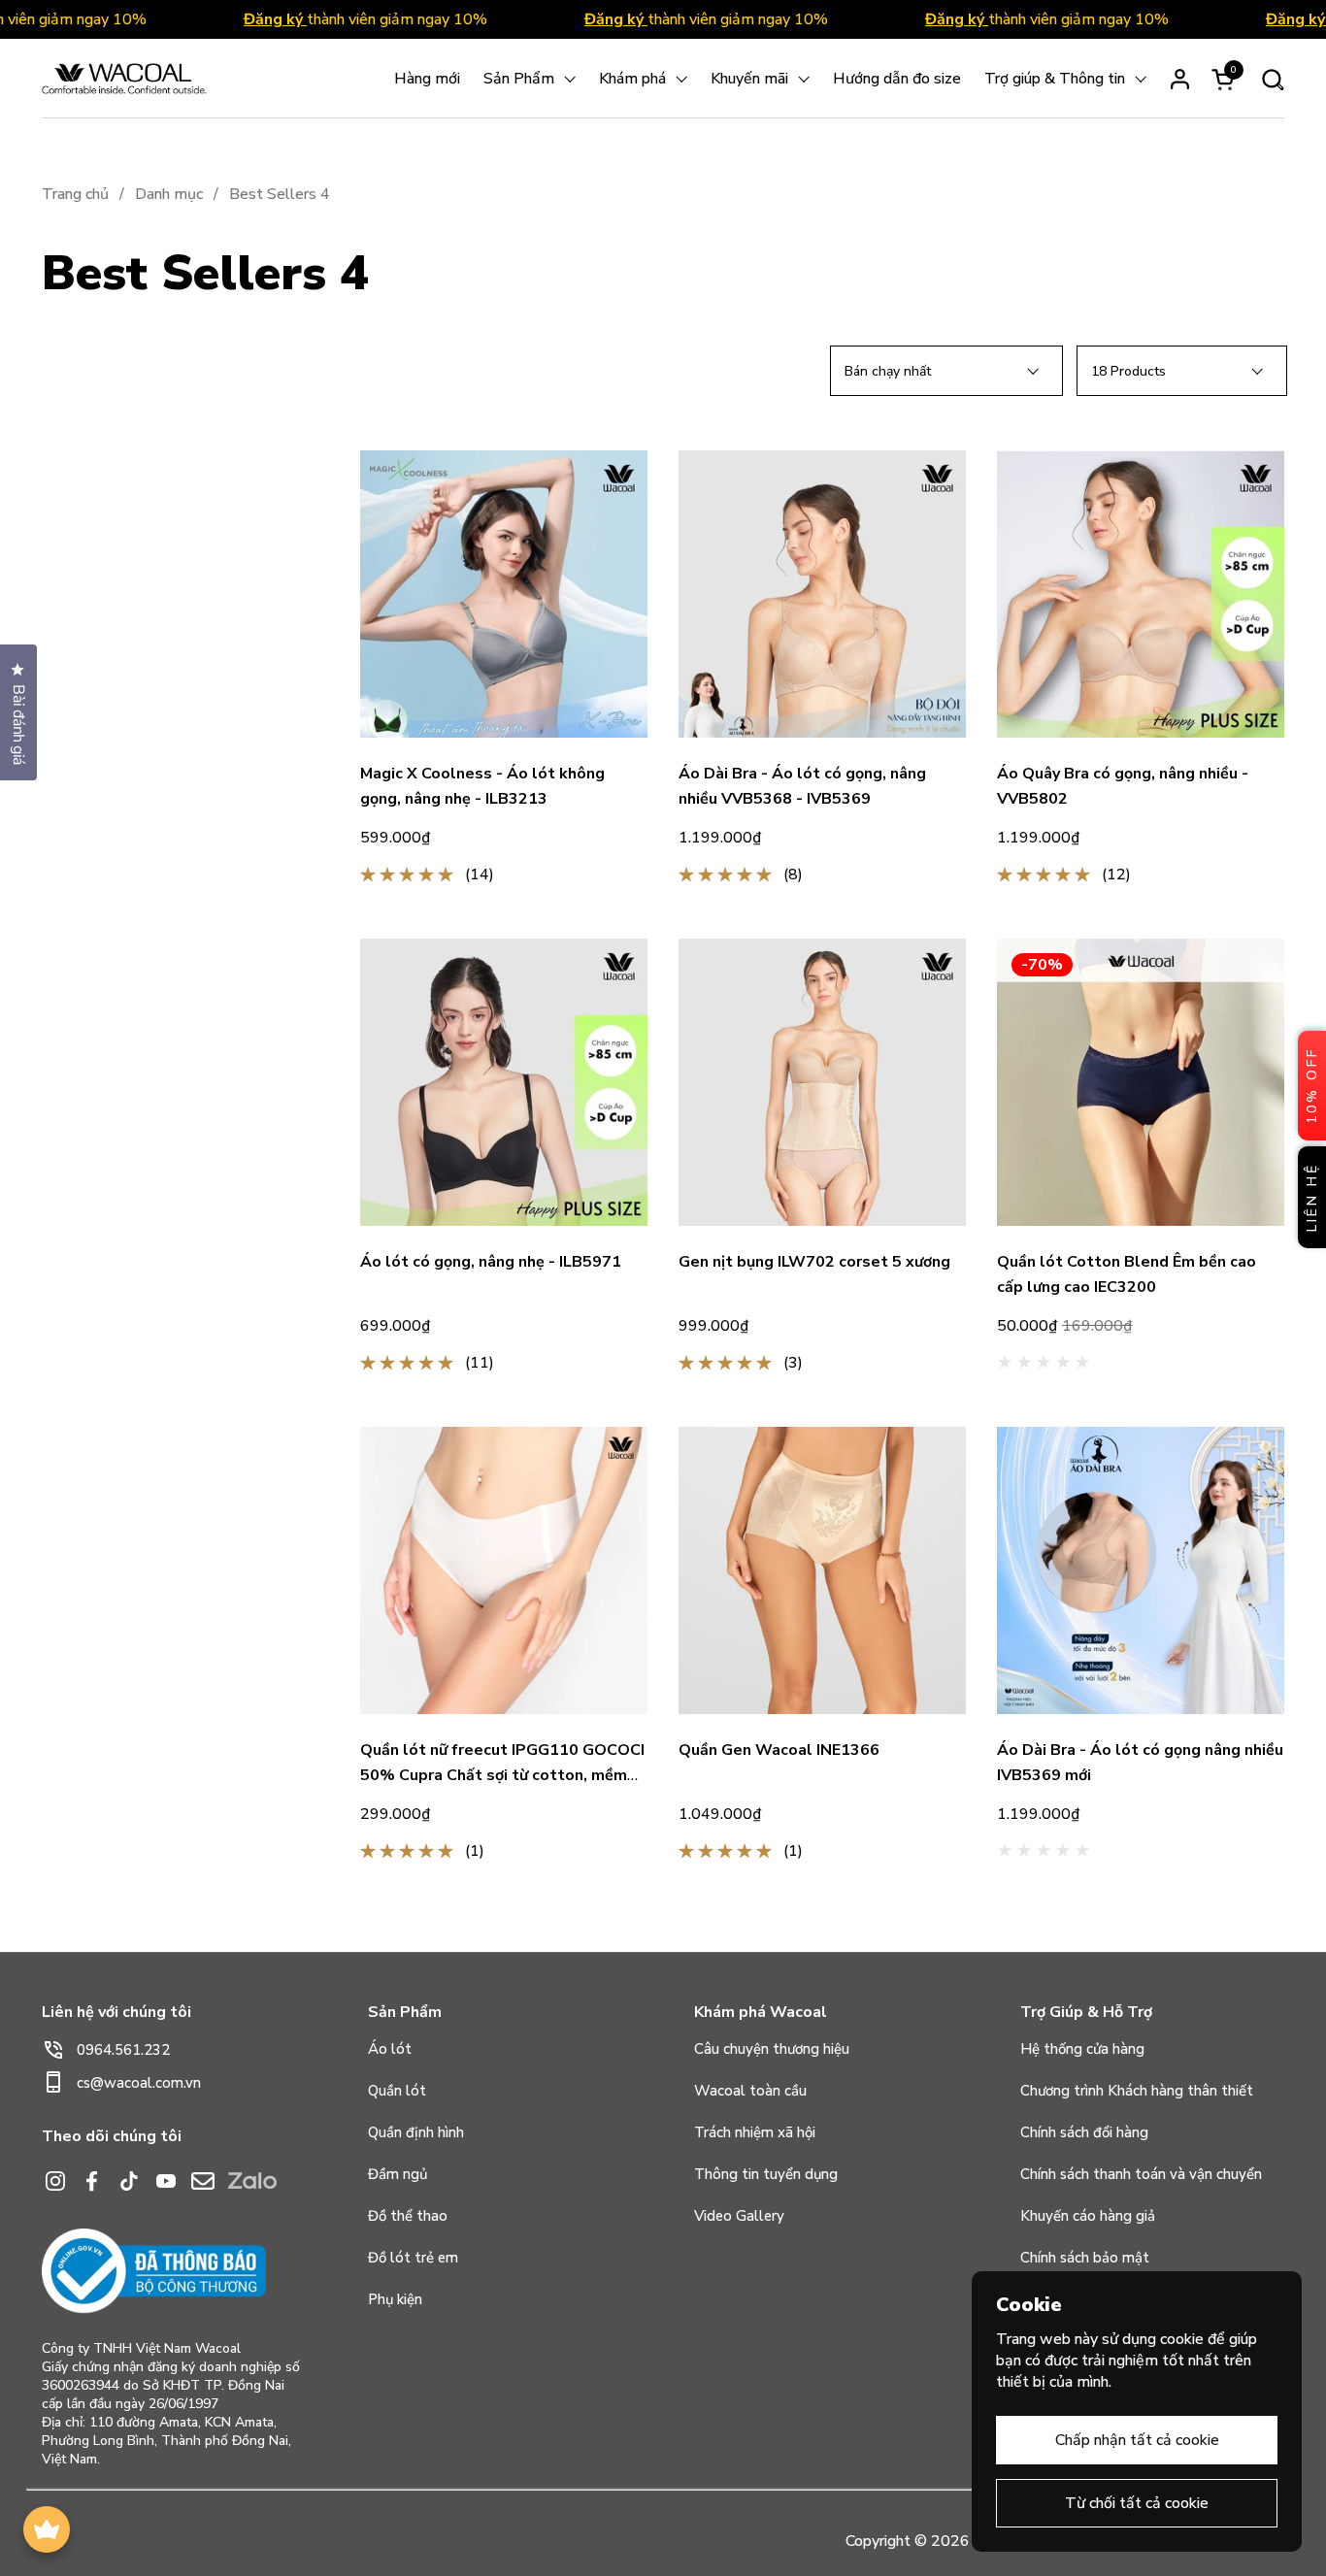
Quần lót (397, 2091)
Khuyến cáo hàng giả (1088, 2216)
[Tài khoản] (1180, 79)
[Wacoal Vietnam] (124, 79)
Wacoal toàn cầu (750, 2091)
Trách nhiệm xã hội (755, 2132)
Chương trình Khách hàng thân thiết (1137, 2091)
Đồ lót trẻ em (413, 2258)
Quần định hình (416, 2132)
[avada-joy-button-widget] (47, 2529)
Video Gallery (739, 2216)
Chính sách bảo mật (1085, 2258)
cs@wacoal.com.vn (139, 2083)
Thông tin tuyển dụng (766, 2174)
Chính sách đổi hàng (1084, 2132)
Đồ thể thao (408, 2216)
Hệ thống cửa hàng (1082, 2049)
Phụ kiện (395, 2299)
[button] (1272, 79)
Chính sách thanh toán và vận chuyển (1141, 2174)
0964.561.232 (123, 2050)
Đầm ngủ (398, 2174)
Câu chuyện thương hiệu (772, 2049)
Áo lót (390, 2049)
